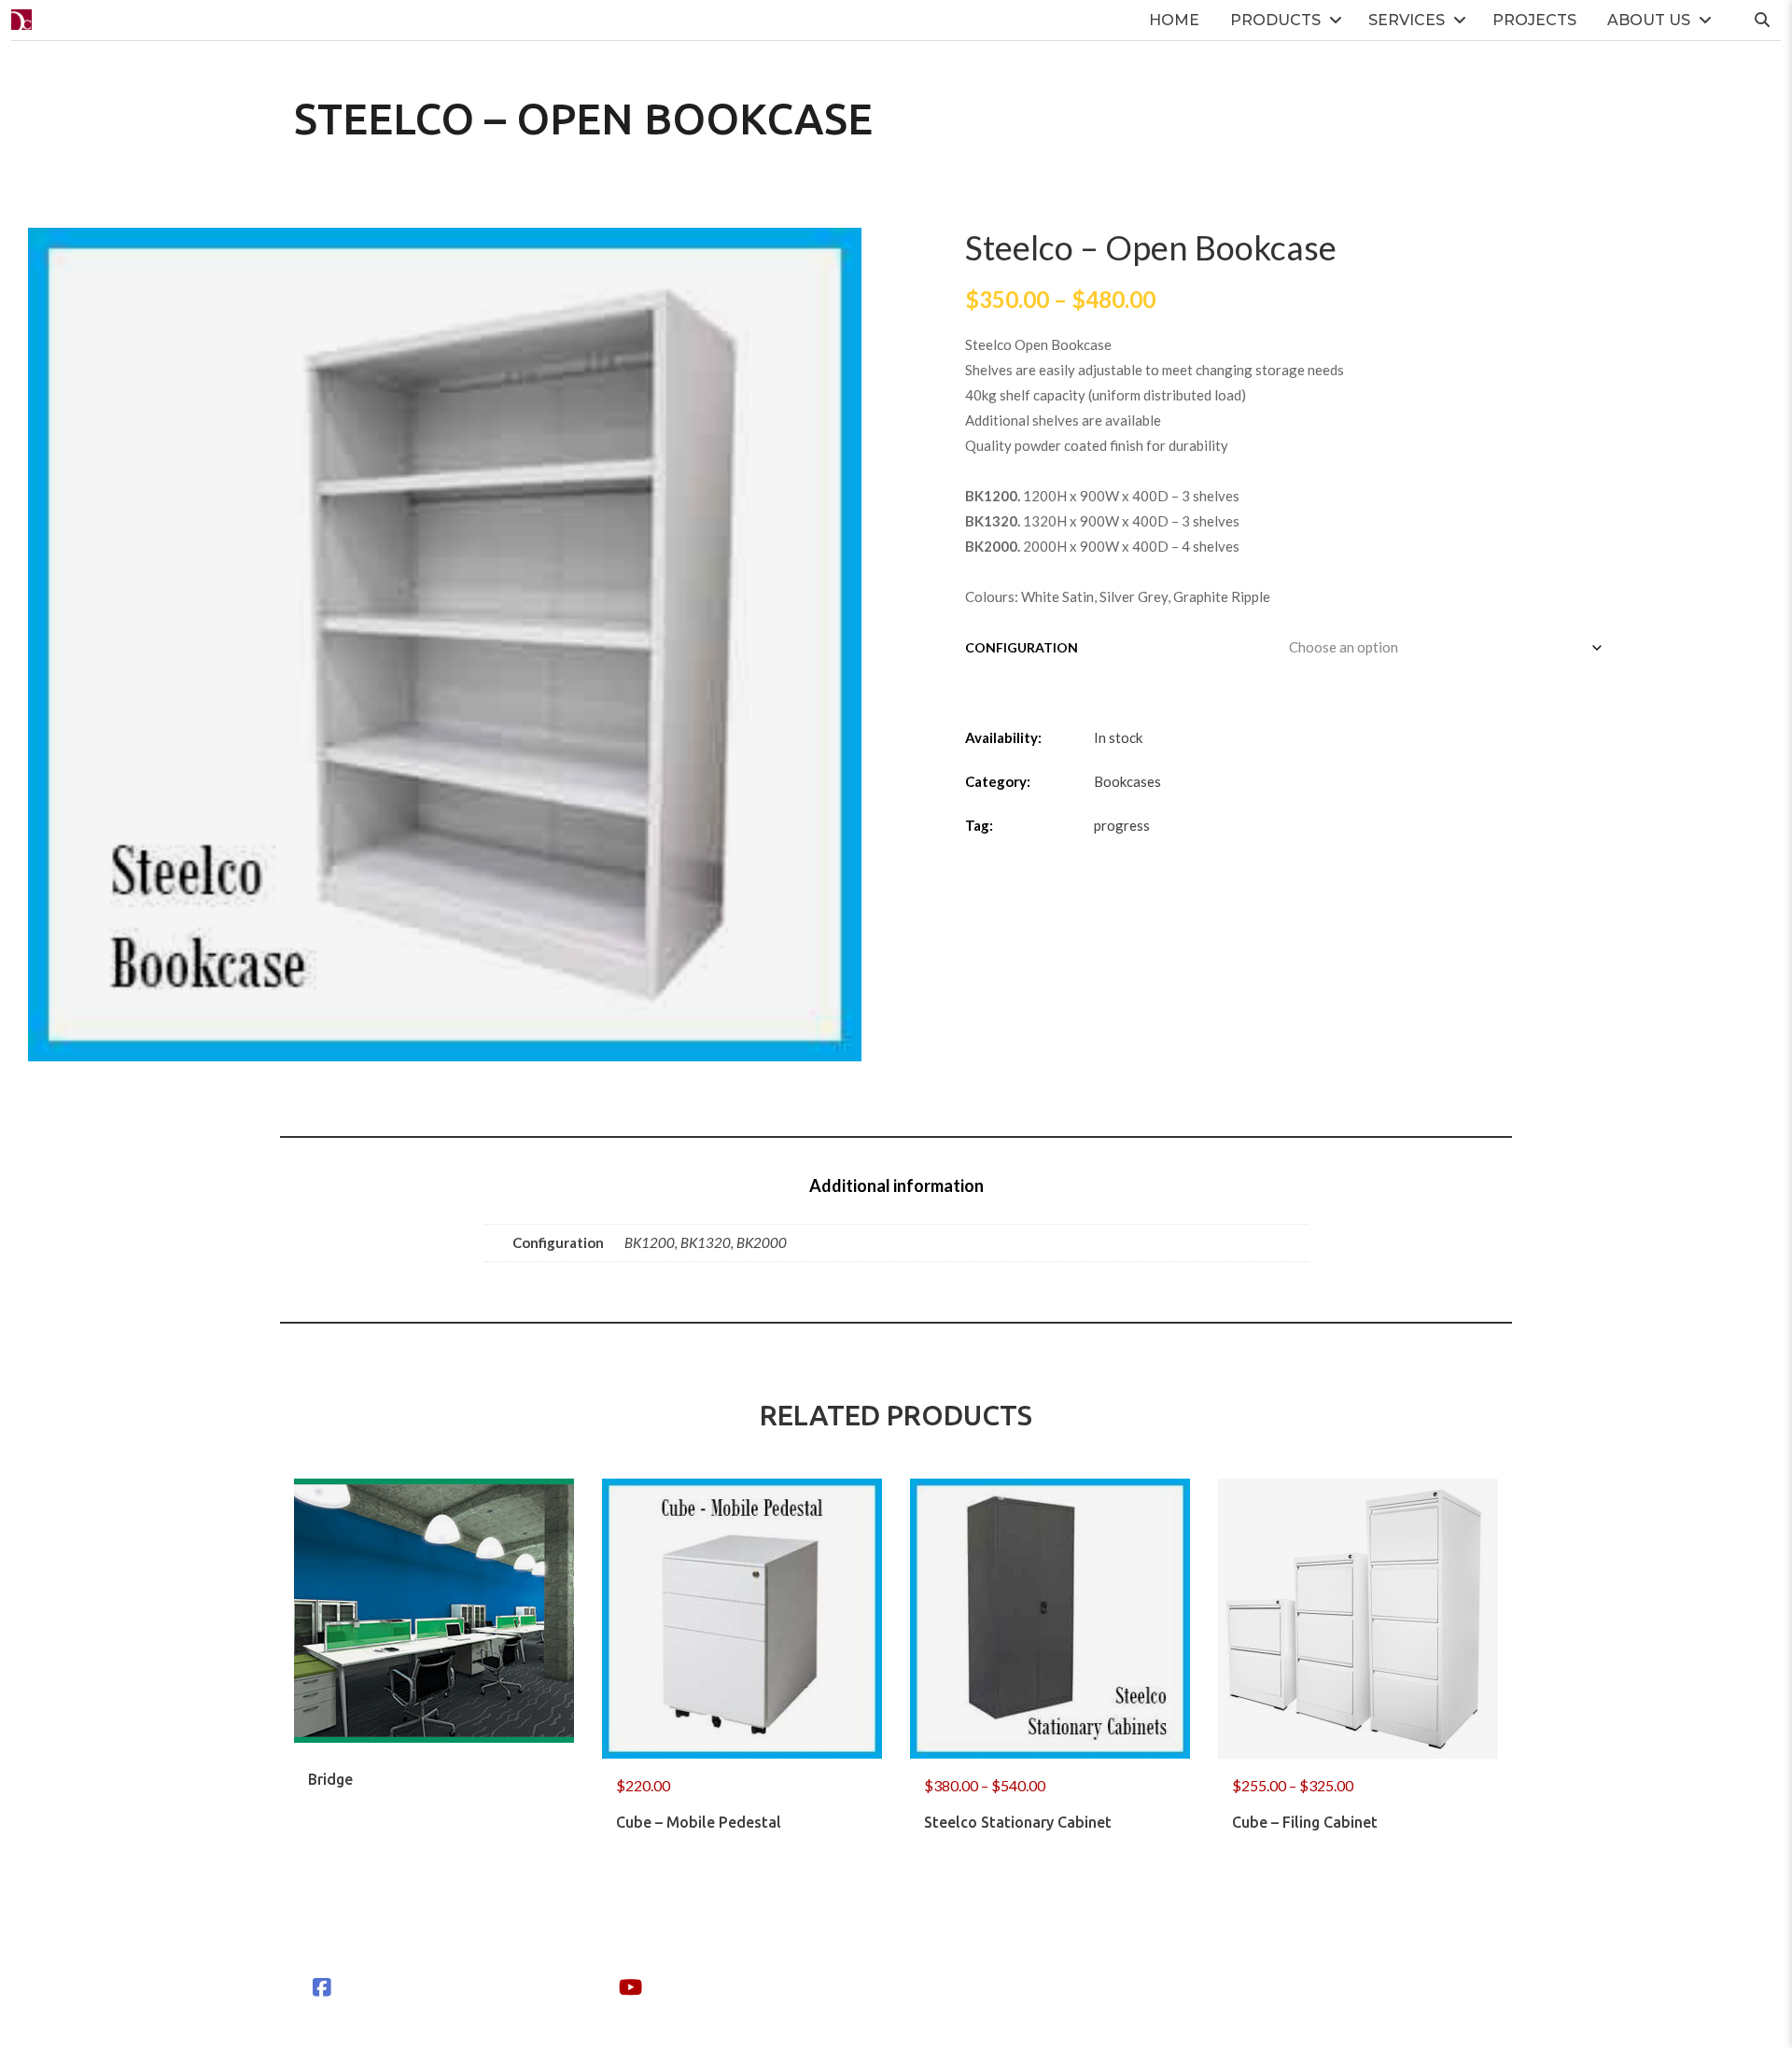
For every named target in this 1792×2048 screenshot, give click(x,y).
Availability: (1003, 737)
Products (1275, 20)
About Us (1649, 20)
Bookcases (1127, 781)
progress (1122, 825)
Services (1407, 20)
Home (1174, 20)
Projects (1534, 20)
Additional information (896, 1185)
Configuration (1022, 647)
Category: (998, 781)
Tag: (979, 825)
